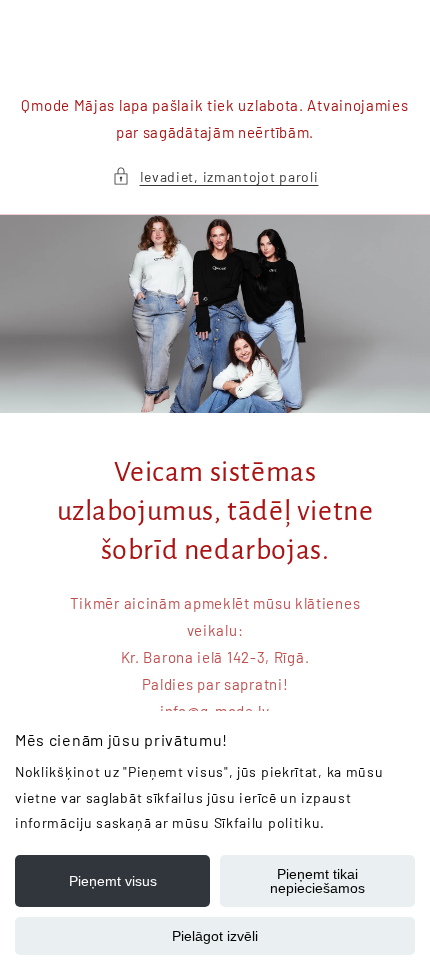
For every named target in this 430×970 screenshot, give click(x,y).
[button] (215, 176)
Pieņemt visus (113, 881)
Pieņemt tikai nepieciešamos (317, 881)
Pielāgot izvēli (215, 936)
